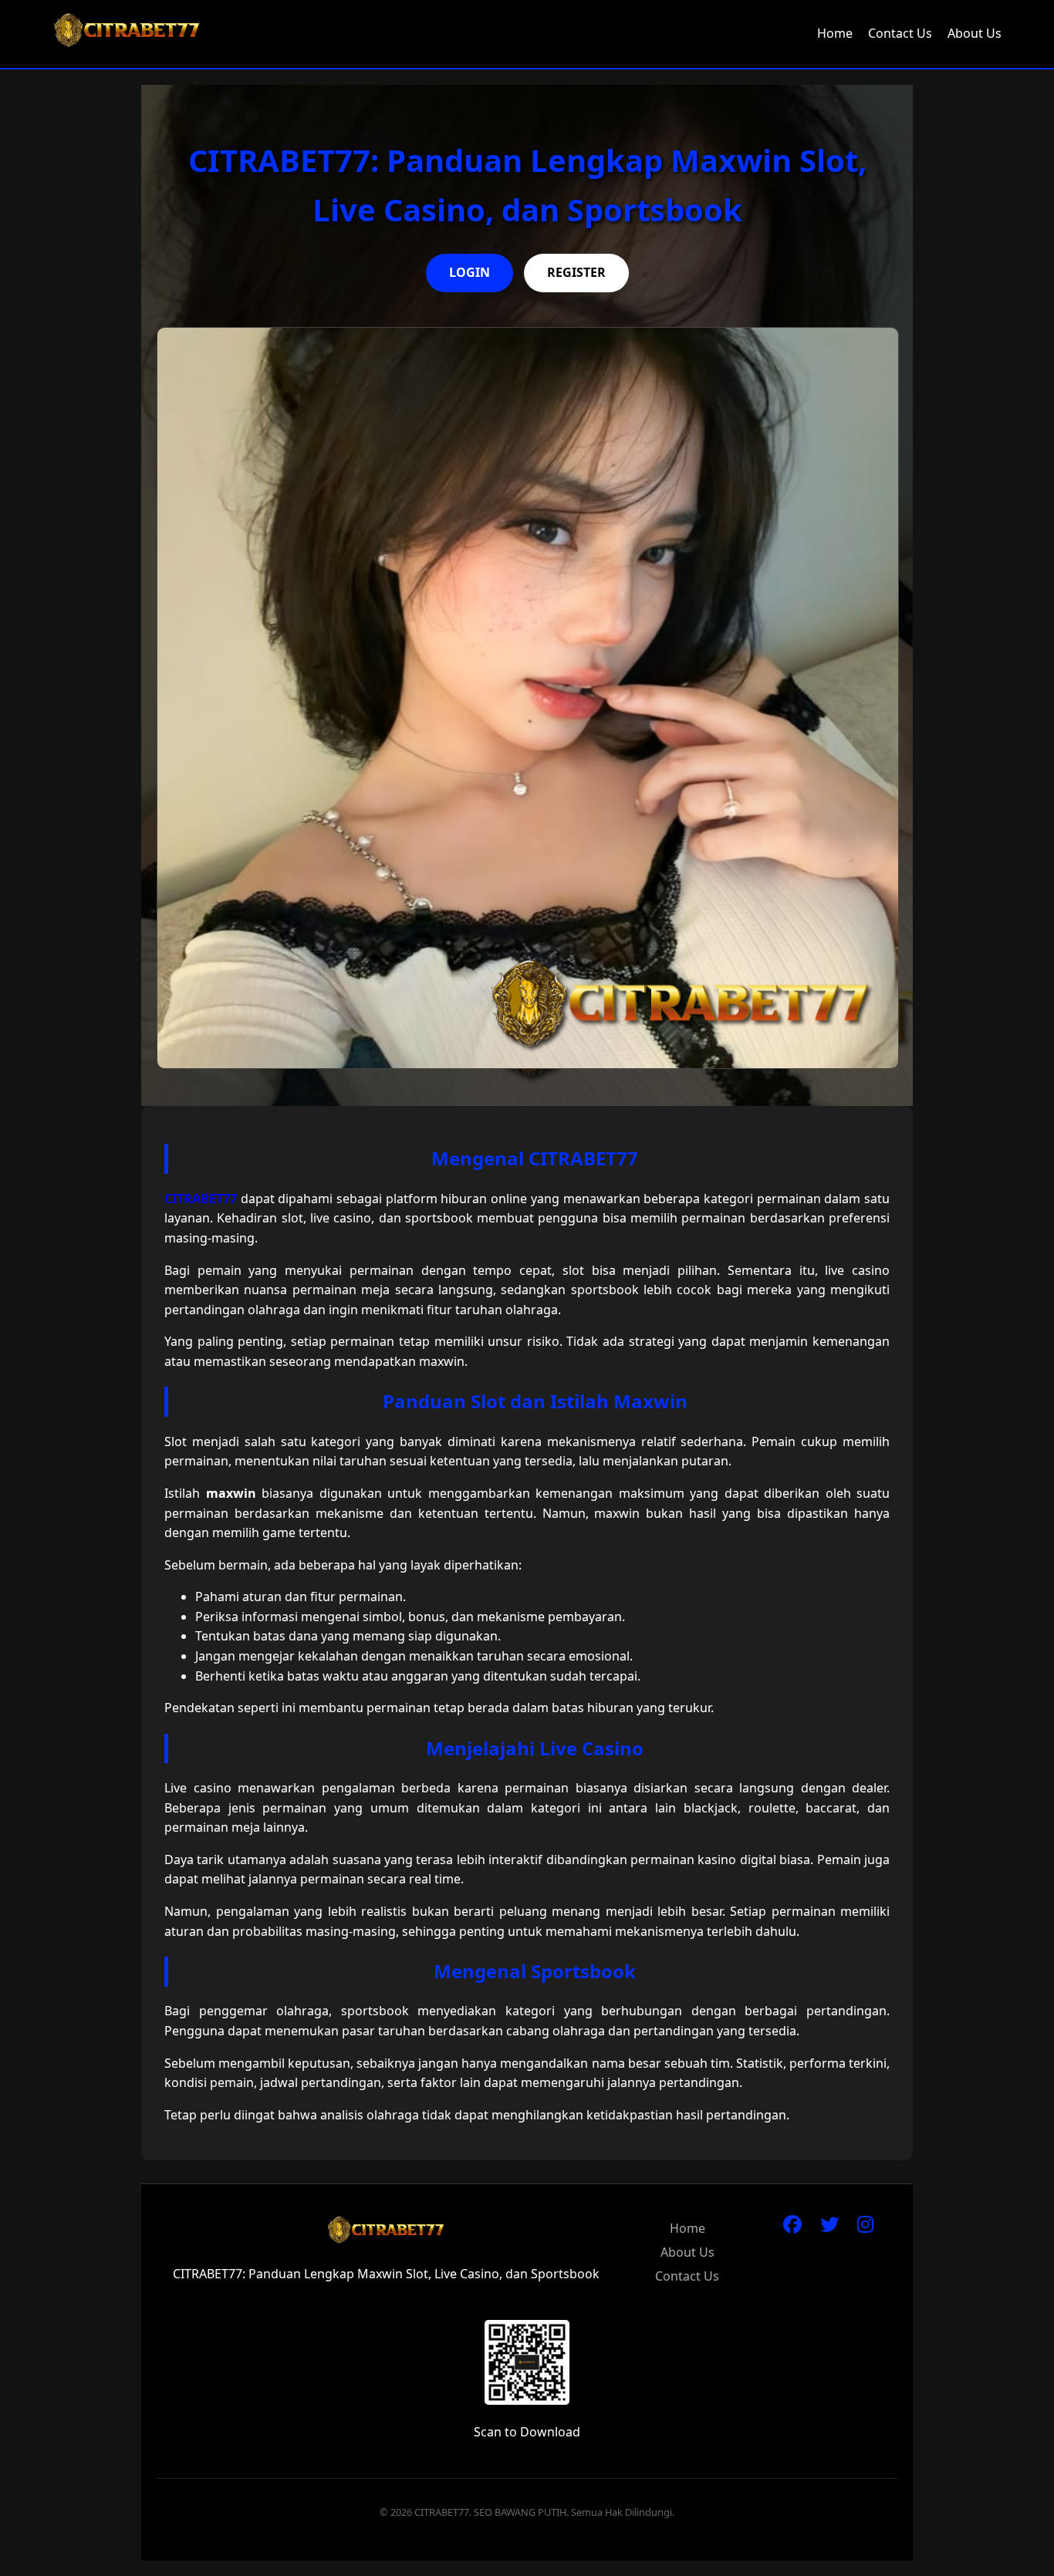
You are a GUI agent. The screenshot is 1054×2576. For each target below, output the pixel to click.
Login (470, 272)
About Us (975, 33)
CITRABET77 (201, 1199)
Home (835, 33)
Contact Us (900, 33)
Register (576, 272)
